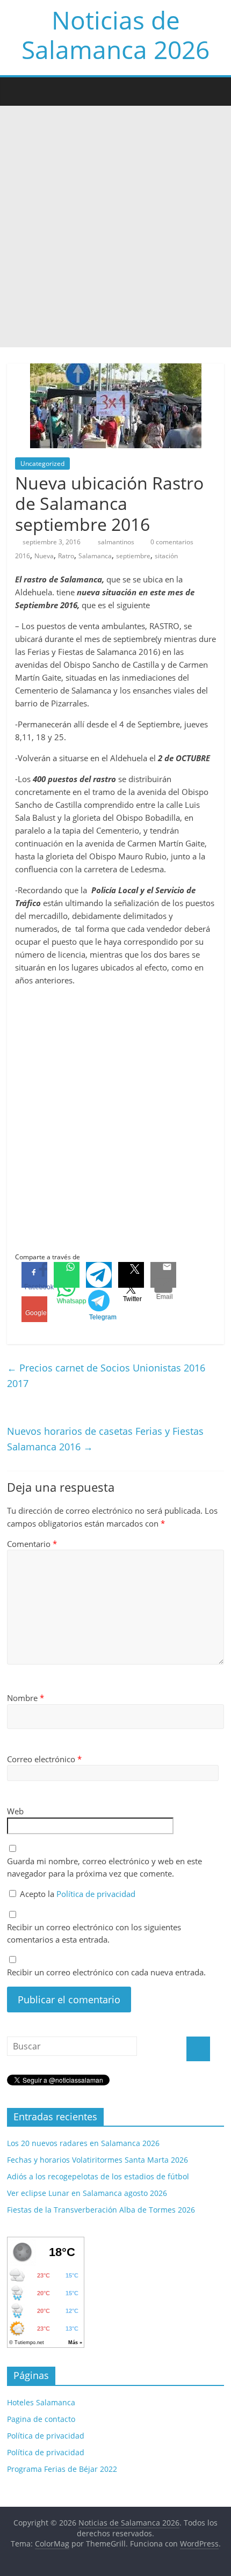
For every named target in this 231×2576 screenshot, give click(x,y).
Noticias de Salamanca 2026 (115, 35)
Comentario (32, 1544)
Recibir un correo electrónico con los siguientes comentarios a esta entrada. (94, 1933)
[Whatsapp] (67, 1275)
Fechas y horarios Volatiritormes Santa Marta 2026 (98, 2160)
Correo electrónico (44, 1759)
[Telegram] (99, 1275)
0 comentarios (171, 542)
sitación (166, 556)
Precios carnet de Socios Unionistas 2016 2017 (106, 1375)
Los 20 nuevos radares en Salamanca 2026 (83, 2143)
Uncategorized (42, 464)
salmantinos (117, 542)
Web (15, 1811)
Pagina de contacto (41, 2419)
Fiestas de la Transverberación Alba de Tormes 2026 (101, 2210)
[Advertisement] (115, 227)
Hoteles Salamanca (41, 2402)
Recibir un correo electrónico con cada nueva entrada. (106, 1972)
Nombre (26, 1698)
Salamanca (95, 556)
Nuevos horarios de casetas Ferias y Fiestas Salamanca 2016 (105, 1439)
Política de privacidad (96, 1894)
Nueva (44, 556)
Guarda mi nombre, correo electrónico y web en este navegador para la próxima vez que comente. (104, 1867)
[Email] (163, 1275)
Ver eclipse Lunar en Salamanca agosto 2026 (87, 2193)
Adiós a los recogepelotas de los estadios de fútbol (98, 2176)
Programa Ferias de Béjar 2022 (62, 2469)
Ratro (66, 556)
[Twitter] (131, 1275)
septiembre (133, 556)
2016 (23, 556)
